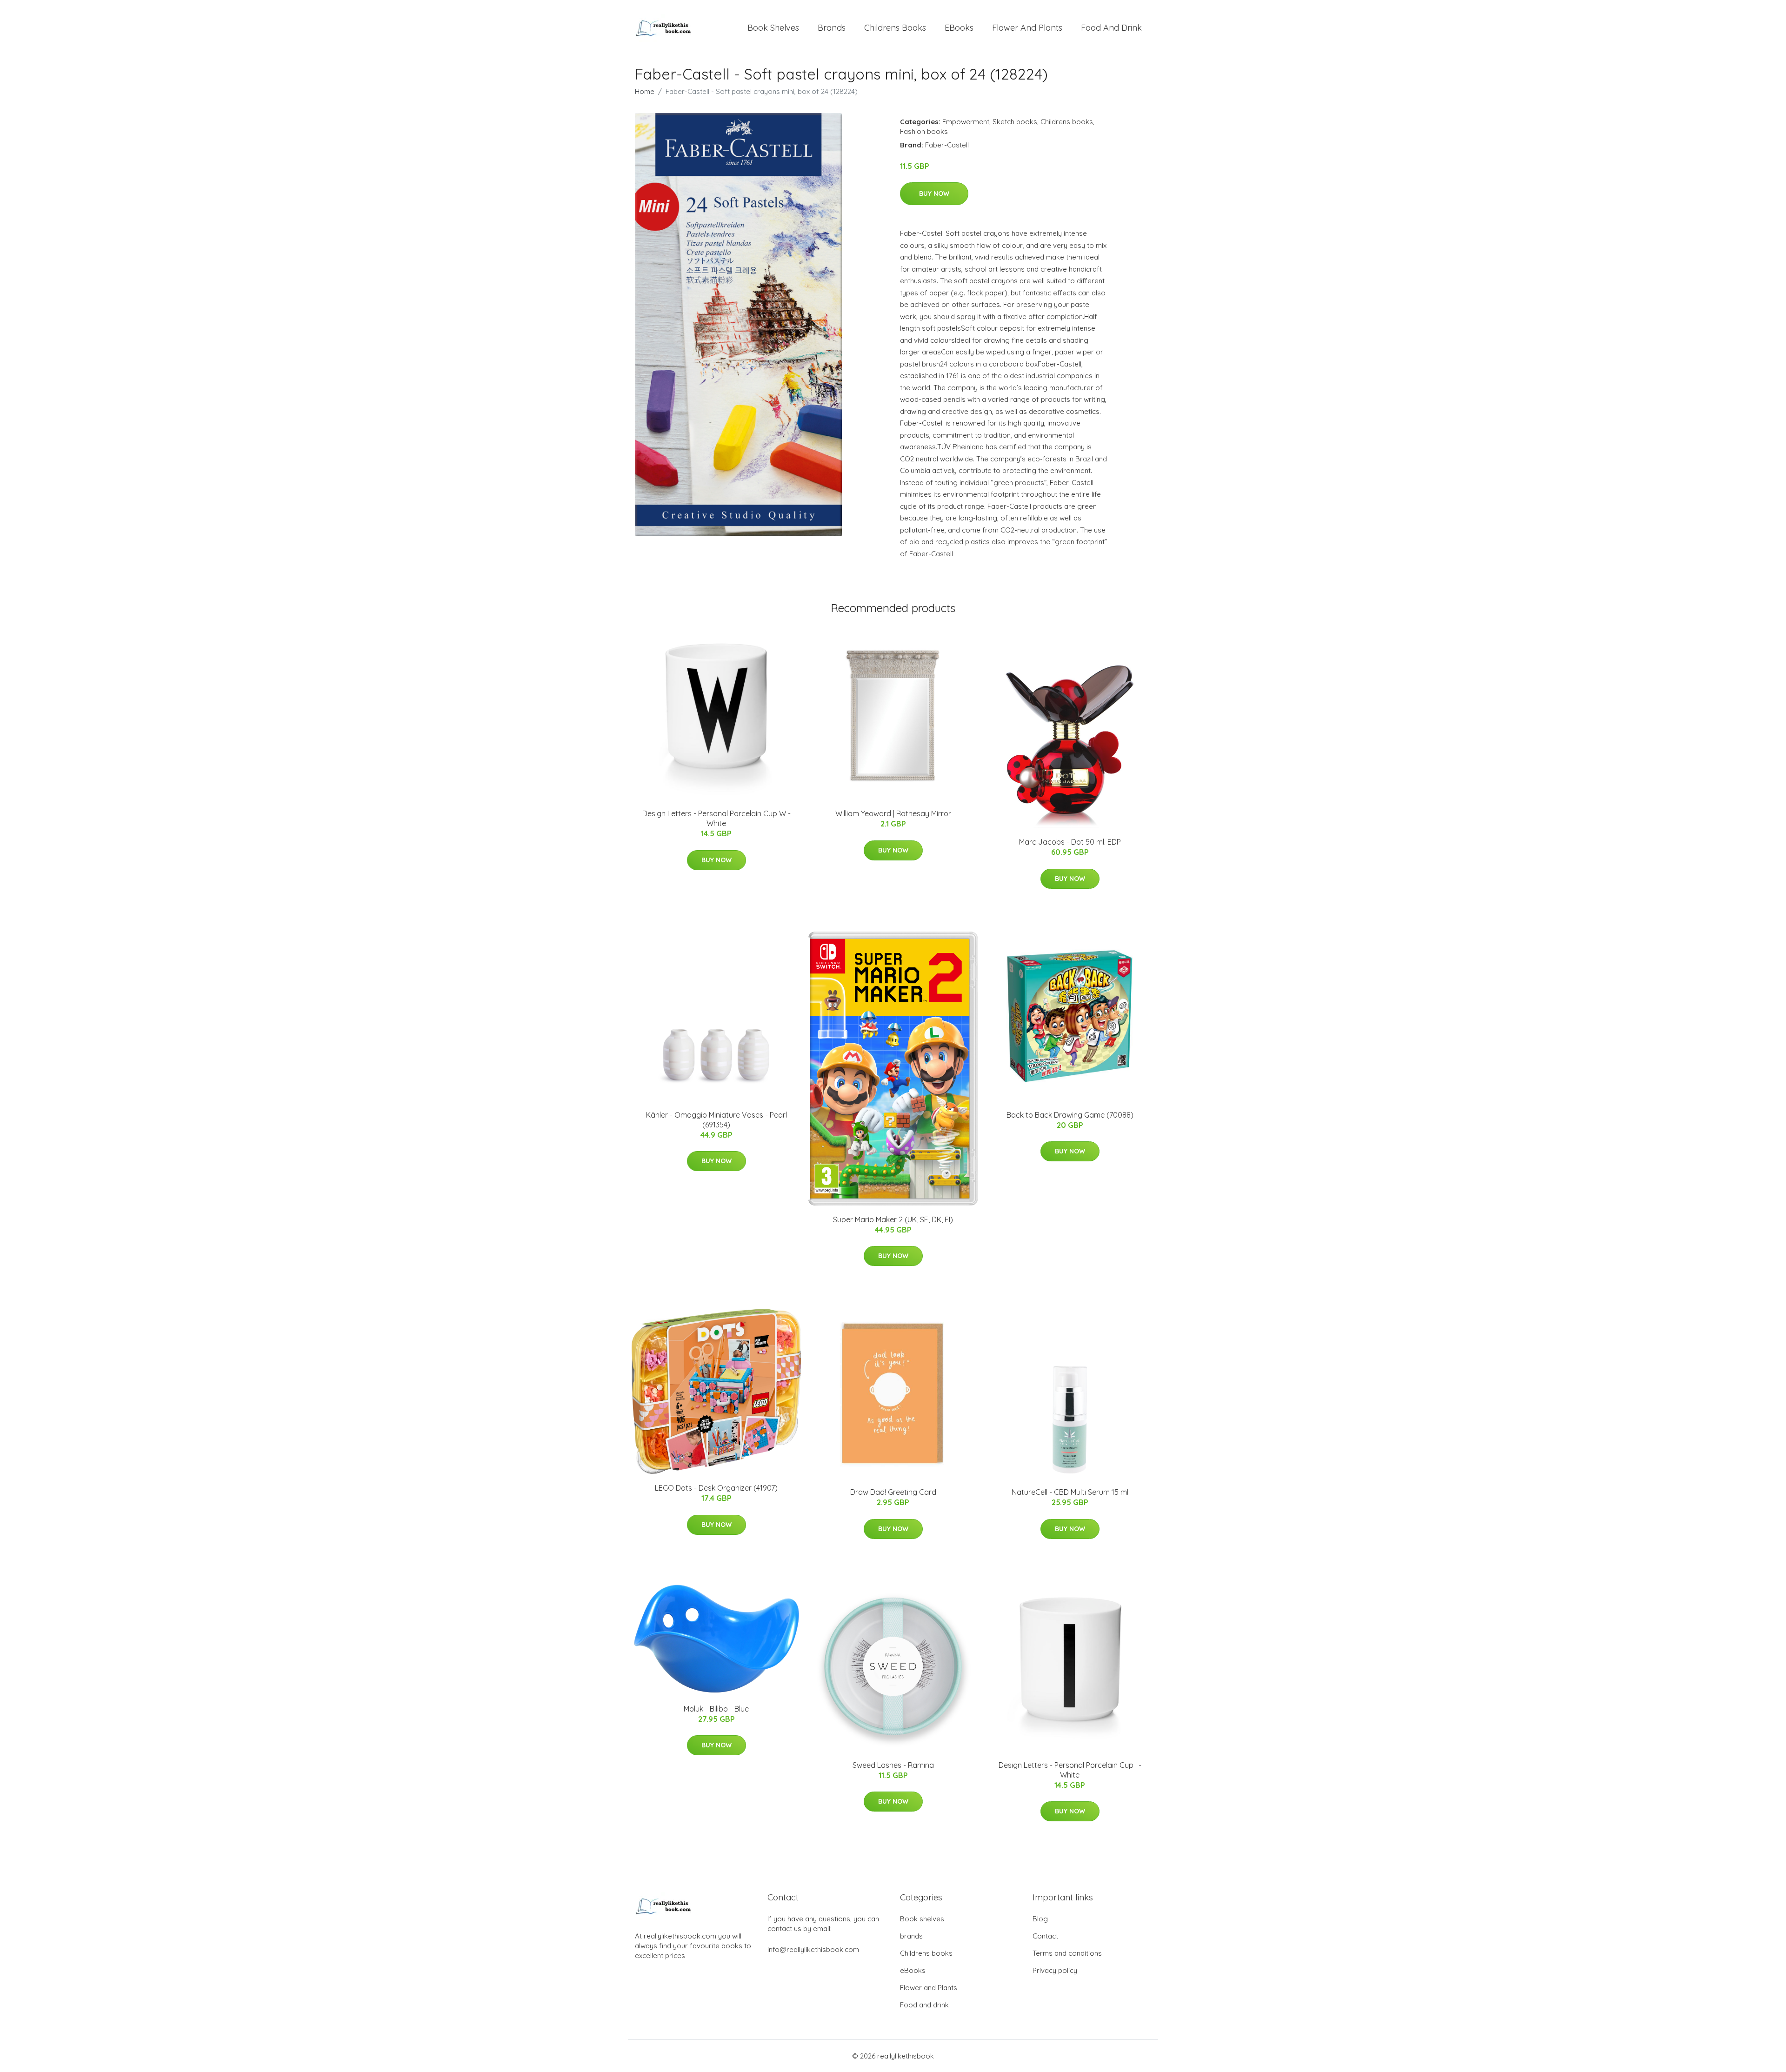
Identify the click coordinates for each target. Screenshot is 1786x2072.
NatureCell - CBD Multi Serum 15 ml (1070, 1492)
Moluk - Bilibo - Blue (716, 1709)
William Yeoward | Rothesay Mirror (893, 813)
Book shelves (773, 28)
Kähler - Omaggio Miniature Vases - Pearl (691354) (716, 1120)
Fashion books (924, 131)
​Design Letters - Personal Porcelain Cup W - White (716, 818)
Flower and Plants (1027, 28)
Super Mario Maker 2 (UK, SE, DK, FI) (893, 1219)
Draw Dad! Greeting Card (893, 1492)
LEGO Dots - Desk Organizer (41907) (716, 1488)
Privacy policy (1055, 1970)
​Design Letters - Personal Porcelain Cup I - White (1070, 1770)
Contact (1045, 1936)
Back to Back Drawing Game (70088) (1070, 1115)
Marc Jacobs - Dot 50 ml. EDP (1070, 842)
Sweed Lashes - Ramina (893, 1765)
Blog (1040, 1919)
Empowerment (966, 122)
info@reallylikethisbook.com (813, 1949)
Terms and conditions (1067, 1953)
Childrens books (895, 28)
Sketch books (1015, 122)
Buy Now (934, 193)
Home (645, 91)
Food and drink (1111, 28)
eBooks (959, 28)
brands (832, 28)
